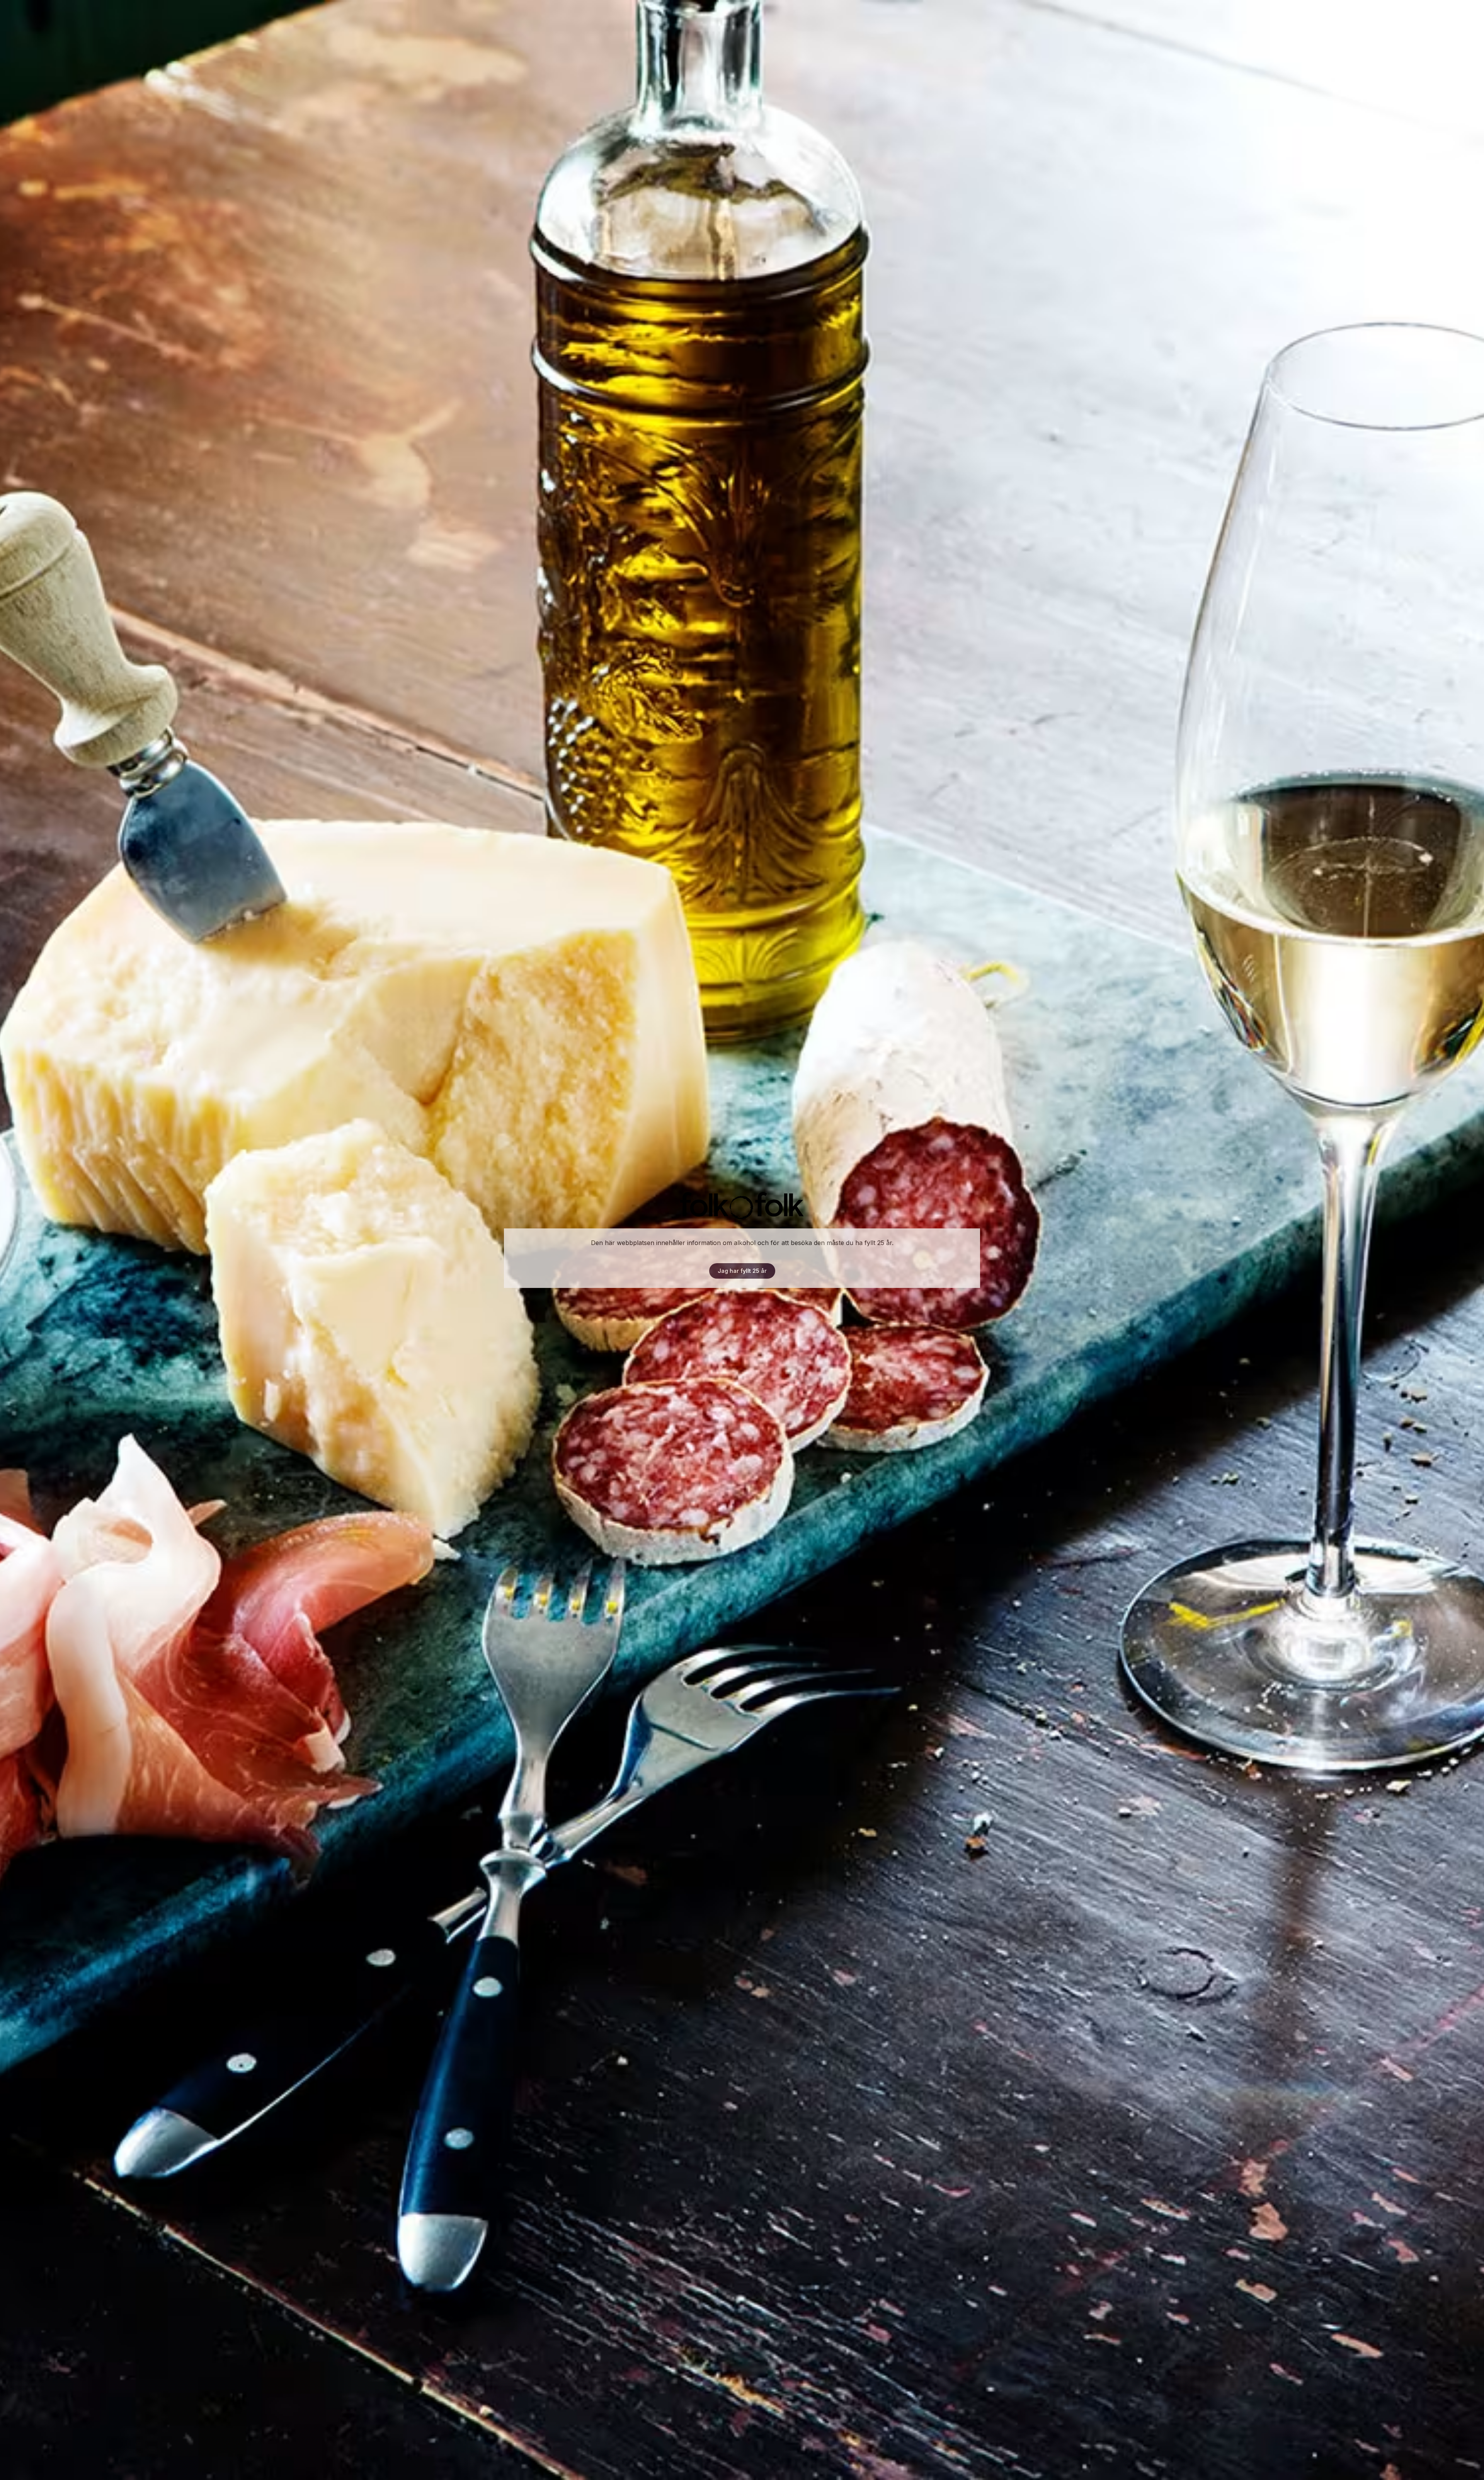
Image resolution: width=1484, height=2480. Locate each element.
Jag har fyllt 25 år (742, 1271)
